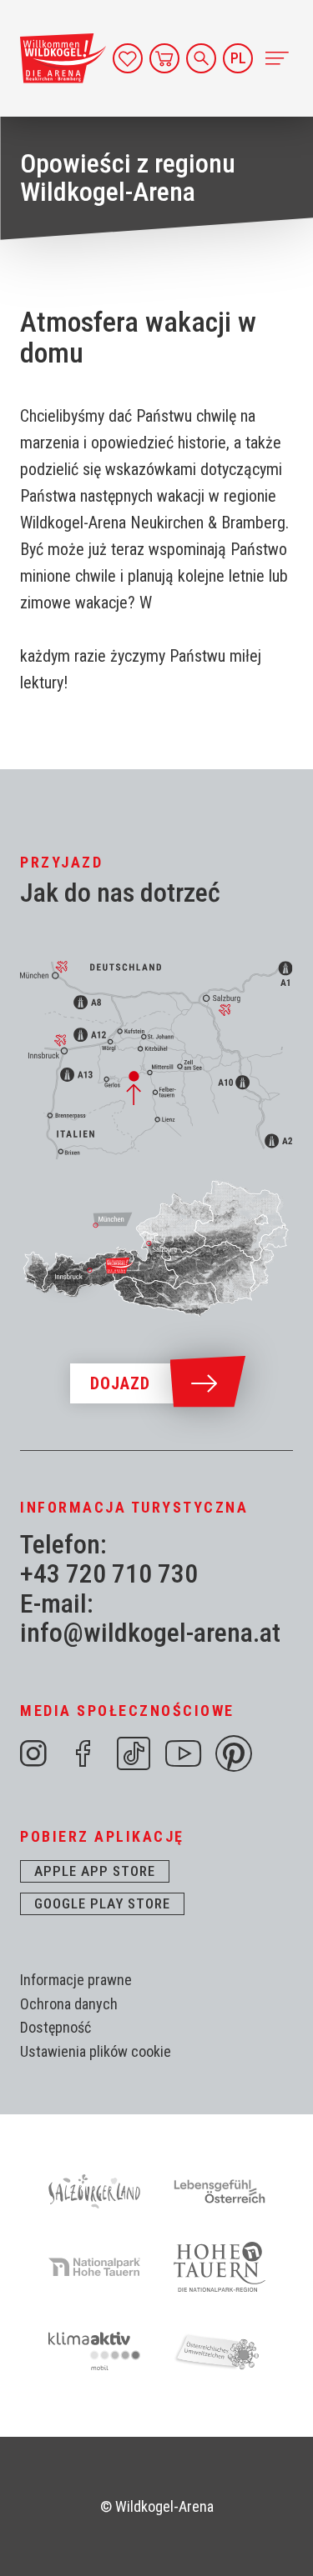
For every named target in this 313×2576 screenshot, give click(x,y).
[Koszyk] (164, 58)
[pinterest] (234, 1753)
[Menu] (276, 58)
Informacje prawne (76, 1980)
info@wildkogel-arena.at (150, 1633)
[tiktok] (134, 1753)
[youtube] (184, 1753)
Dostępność (56, 2027)
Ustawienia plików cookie (96, 2051)
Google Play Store (102, 1903)
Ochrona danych (69, 2004)
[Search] (201, 58)
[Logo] (63, 58)
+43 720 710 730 (109, 1574)
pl (238, 58)
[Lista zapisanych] (128, 58)
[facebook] (83, 1753)
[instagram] (33, 1753)
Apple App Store (95, 1871)
